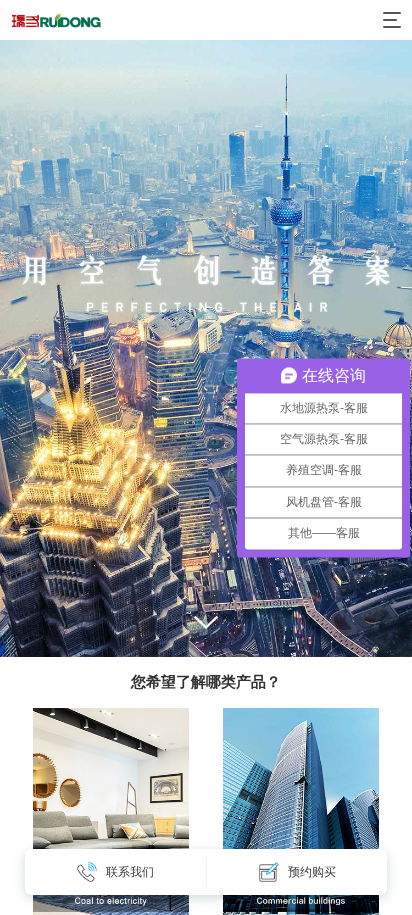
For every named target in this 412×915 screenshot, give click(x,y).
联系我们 (130, 872)
